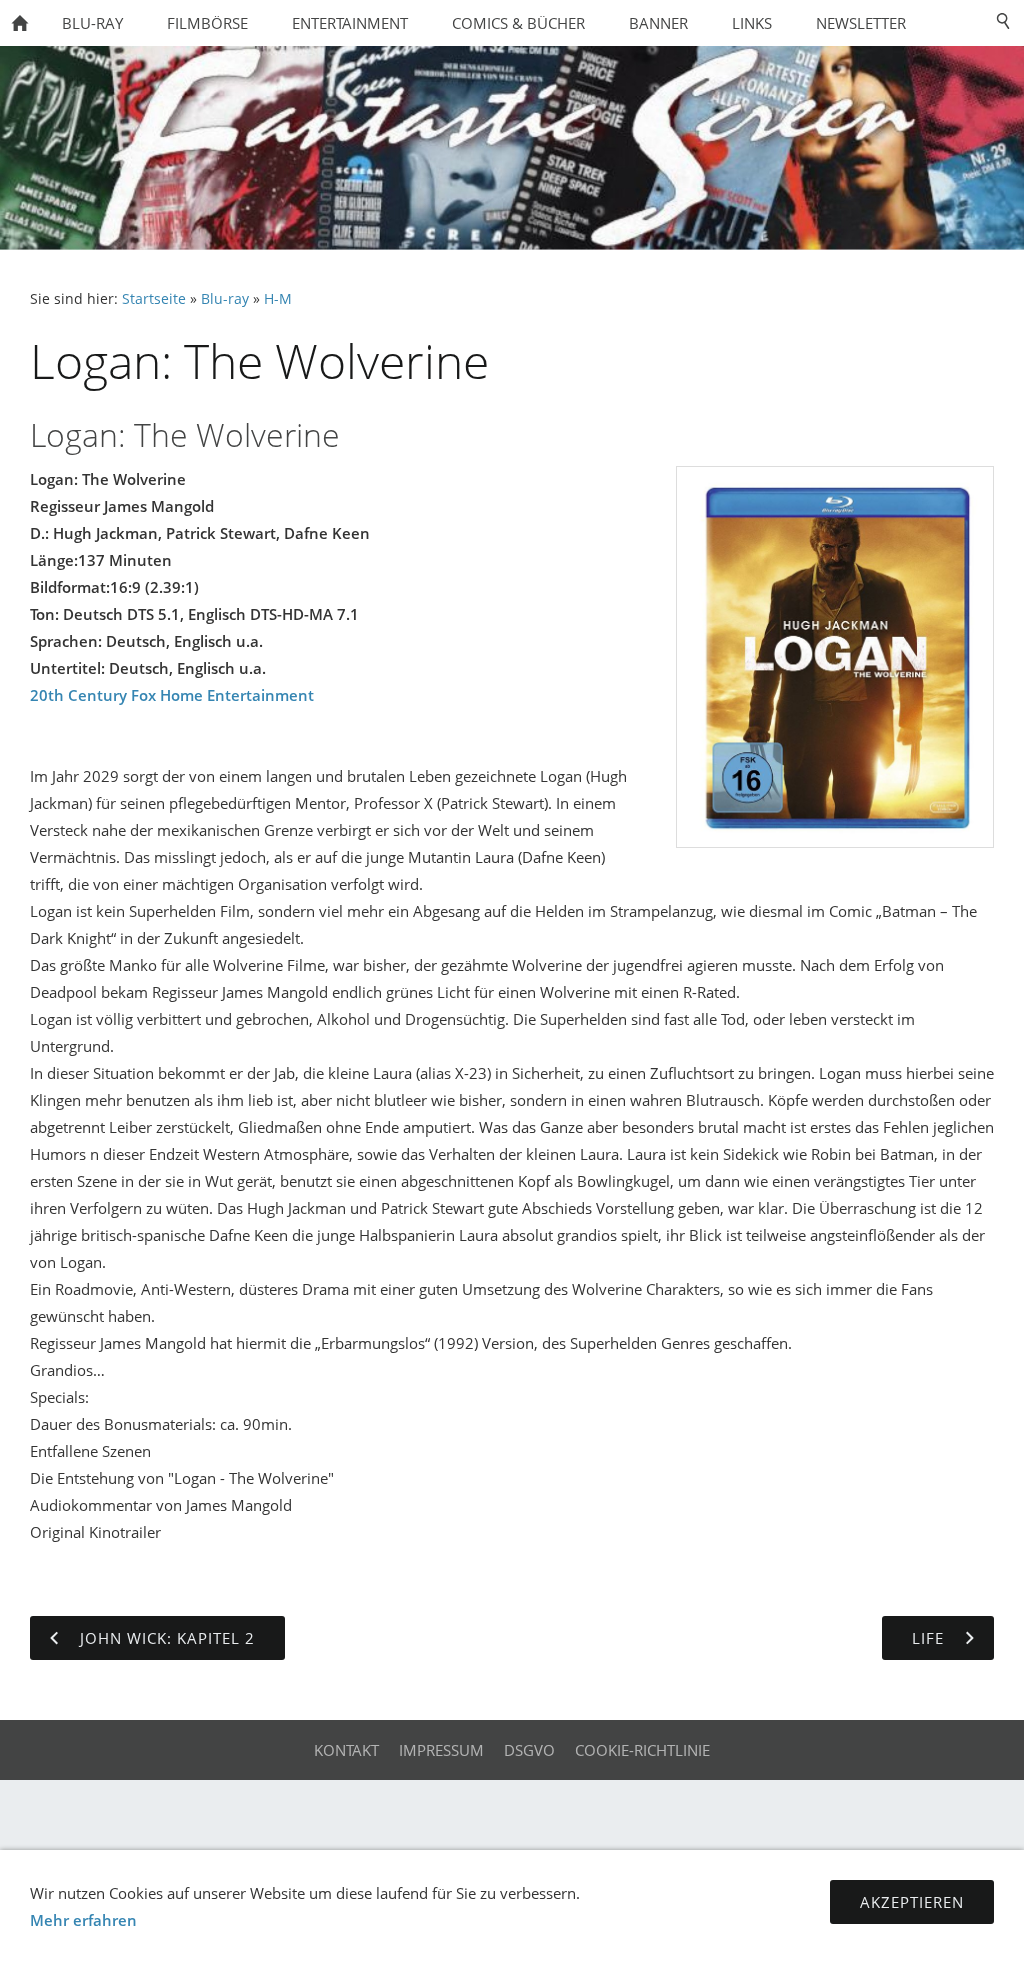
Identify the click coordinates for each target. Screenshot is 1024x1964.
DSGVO (529, 1750)
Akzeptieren (912, 1902)
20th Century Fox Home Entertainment (172, 695)
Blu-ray (225, 299)
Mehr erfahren (83, 1920)
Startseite (154, 299)
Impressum (441, 1750)
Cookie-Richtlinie (642, 1750)
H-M (278, 299)
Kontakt (346, 1750)
